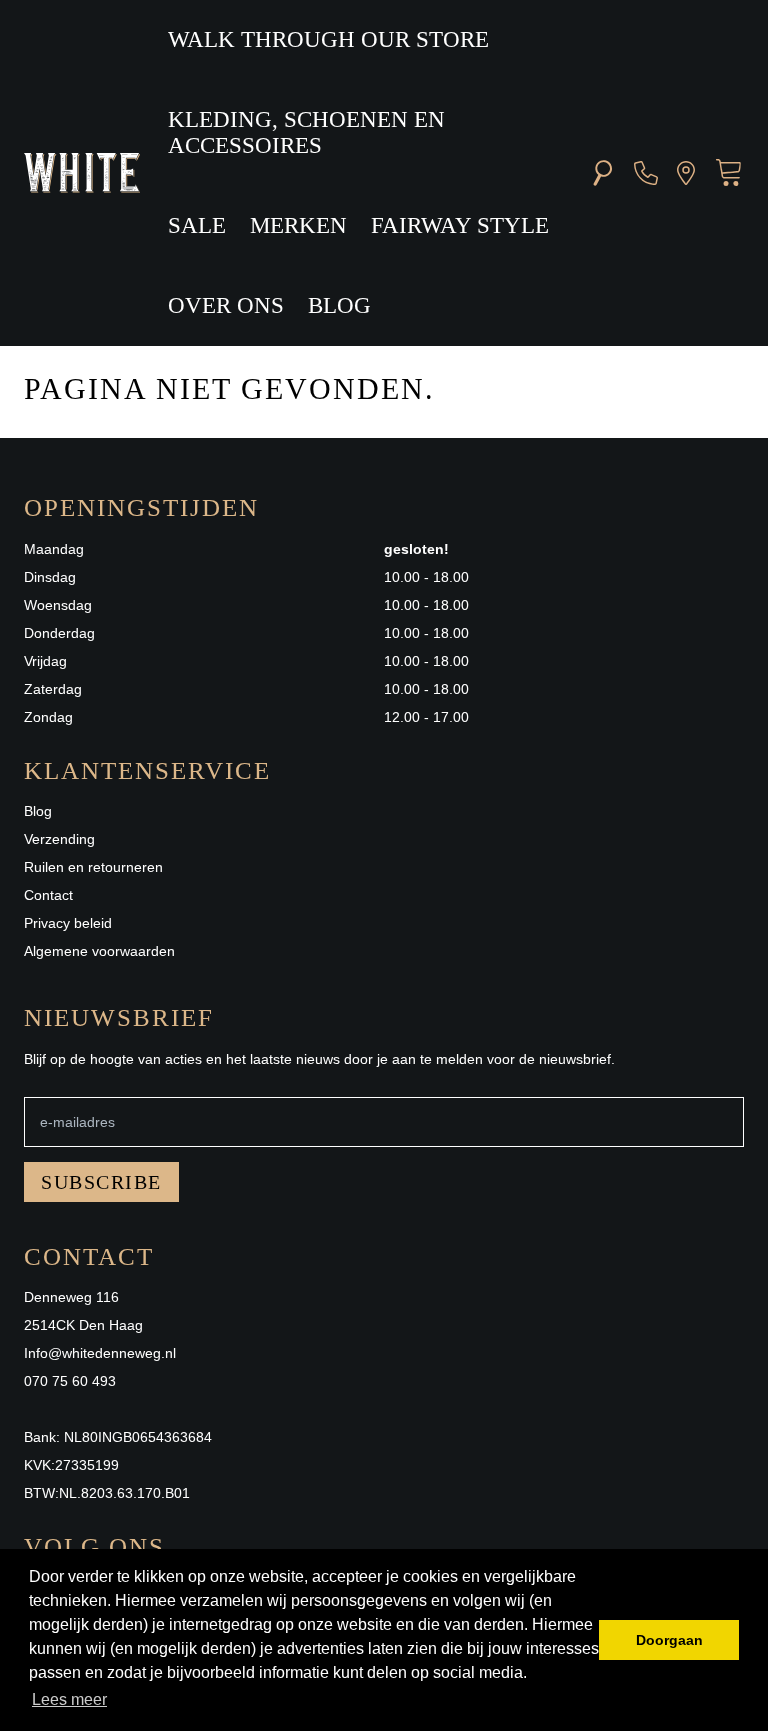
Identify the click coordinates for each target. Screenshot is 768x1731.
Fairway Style (460, 225)
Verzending (59, 839)
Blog (339, 305)
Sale (197, 225)
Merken (298, 225)
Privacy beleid (68, 923)
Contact (48, 895)
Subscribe (101, 1182)
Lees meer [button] (69, 1699)
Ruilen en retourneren (93, 867)
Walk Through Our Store (328, 39)
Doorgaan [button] (669, 1640)
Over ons (226, 305)
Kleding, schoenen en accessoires (306, 132)
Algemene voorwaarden (99, 951)
